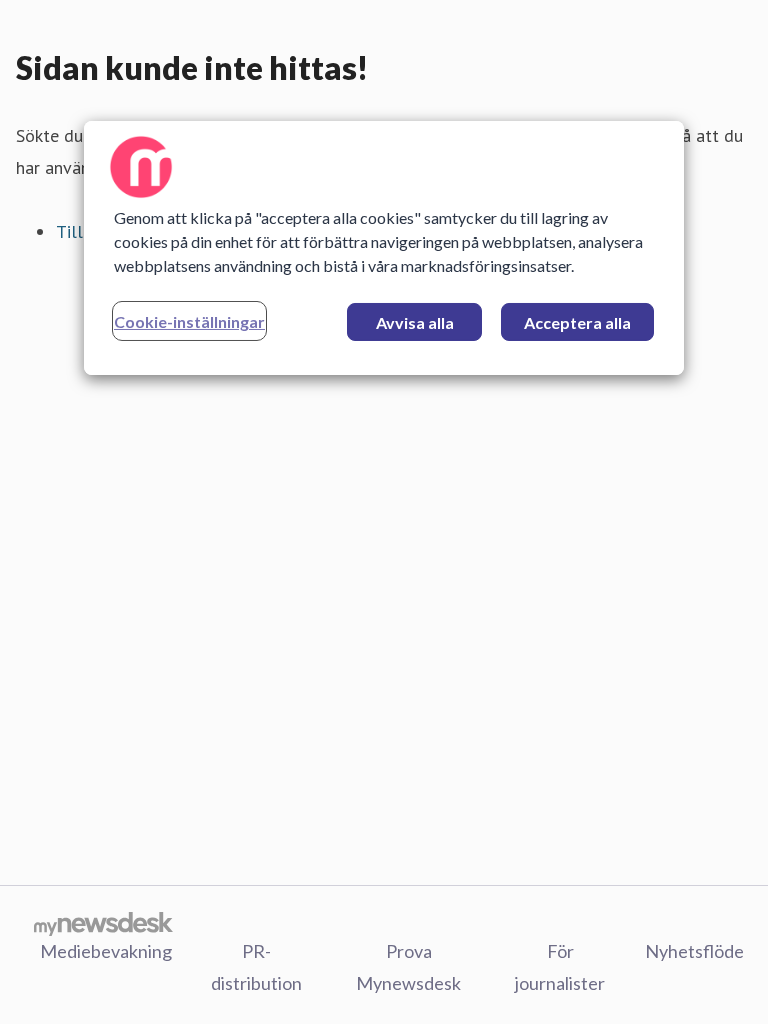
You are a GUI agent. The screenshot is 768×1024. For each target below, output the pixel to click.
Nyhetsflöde (694, 951)
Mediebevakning (106, 951)
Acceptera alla (577, 322)
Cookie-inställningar (189, 321)
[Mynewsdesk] (103, 923)
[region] (384, 248)
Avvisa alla (415, 322)
